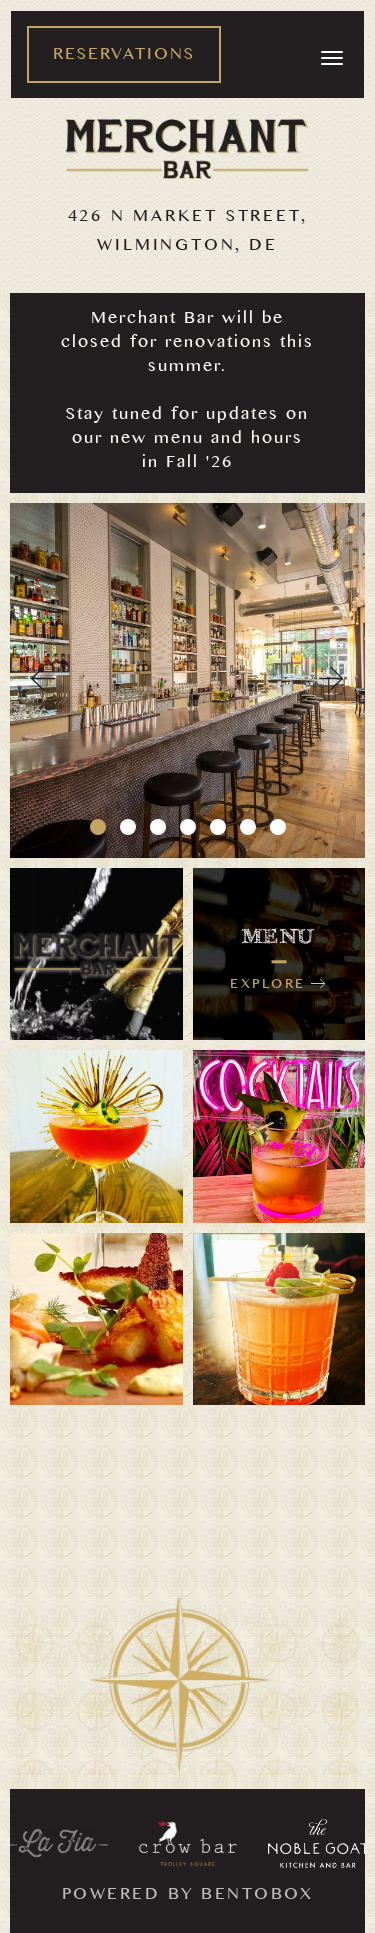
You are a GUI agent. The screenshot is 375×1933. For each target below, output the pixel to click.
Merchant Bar (187, 149)
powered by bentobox (188, 1897)
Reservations (124, 57)
